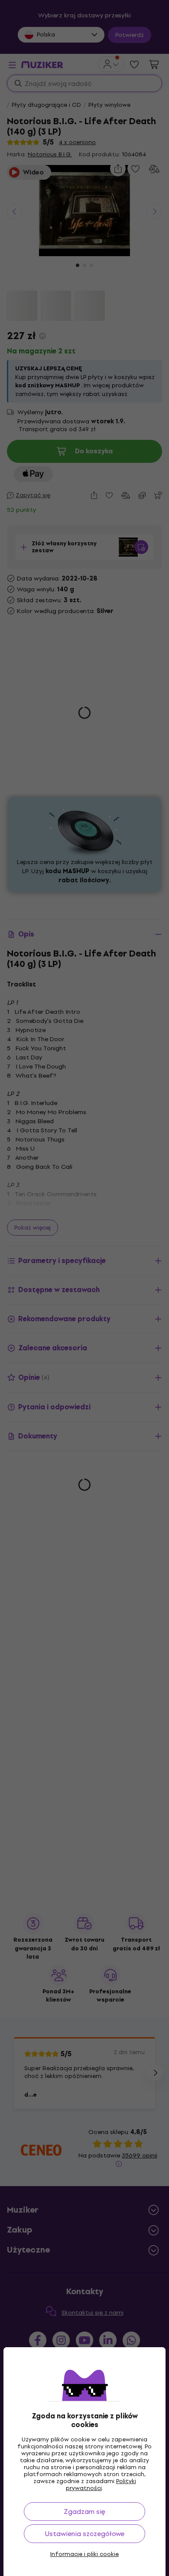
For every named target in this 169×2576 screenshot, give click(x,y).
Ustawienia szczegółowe (85, 2534)
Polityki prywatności (101, 2485)
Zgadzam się (84, 2512)
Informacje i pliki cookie (84, 2554)
